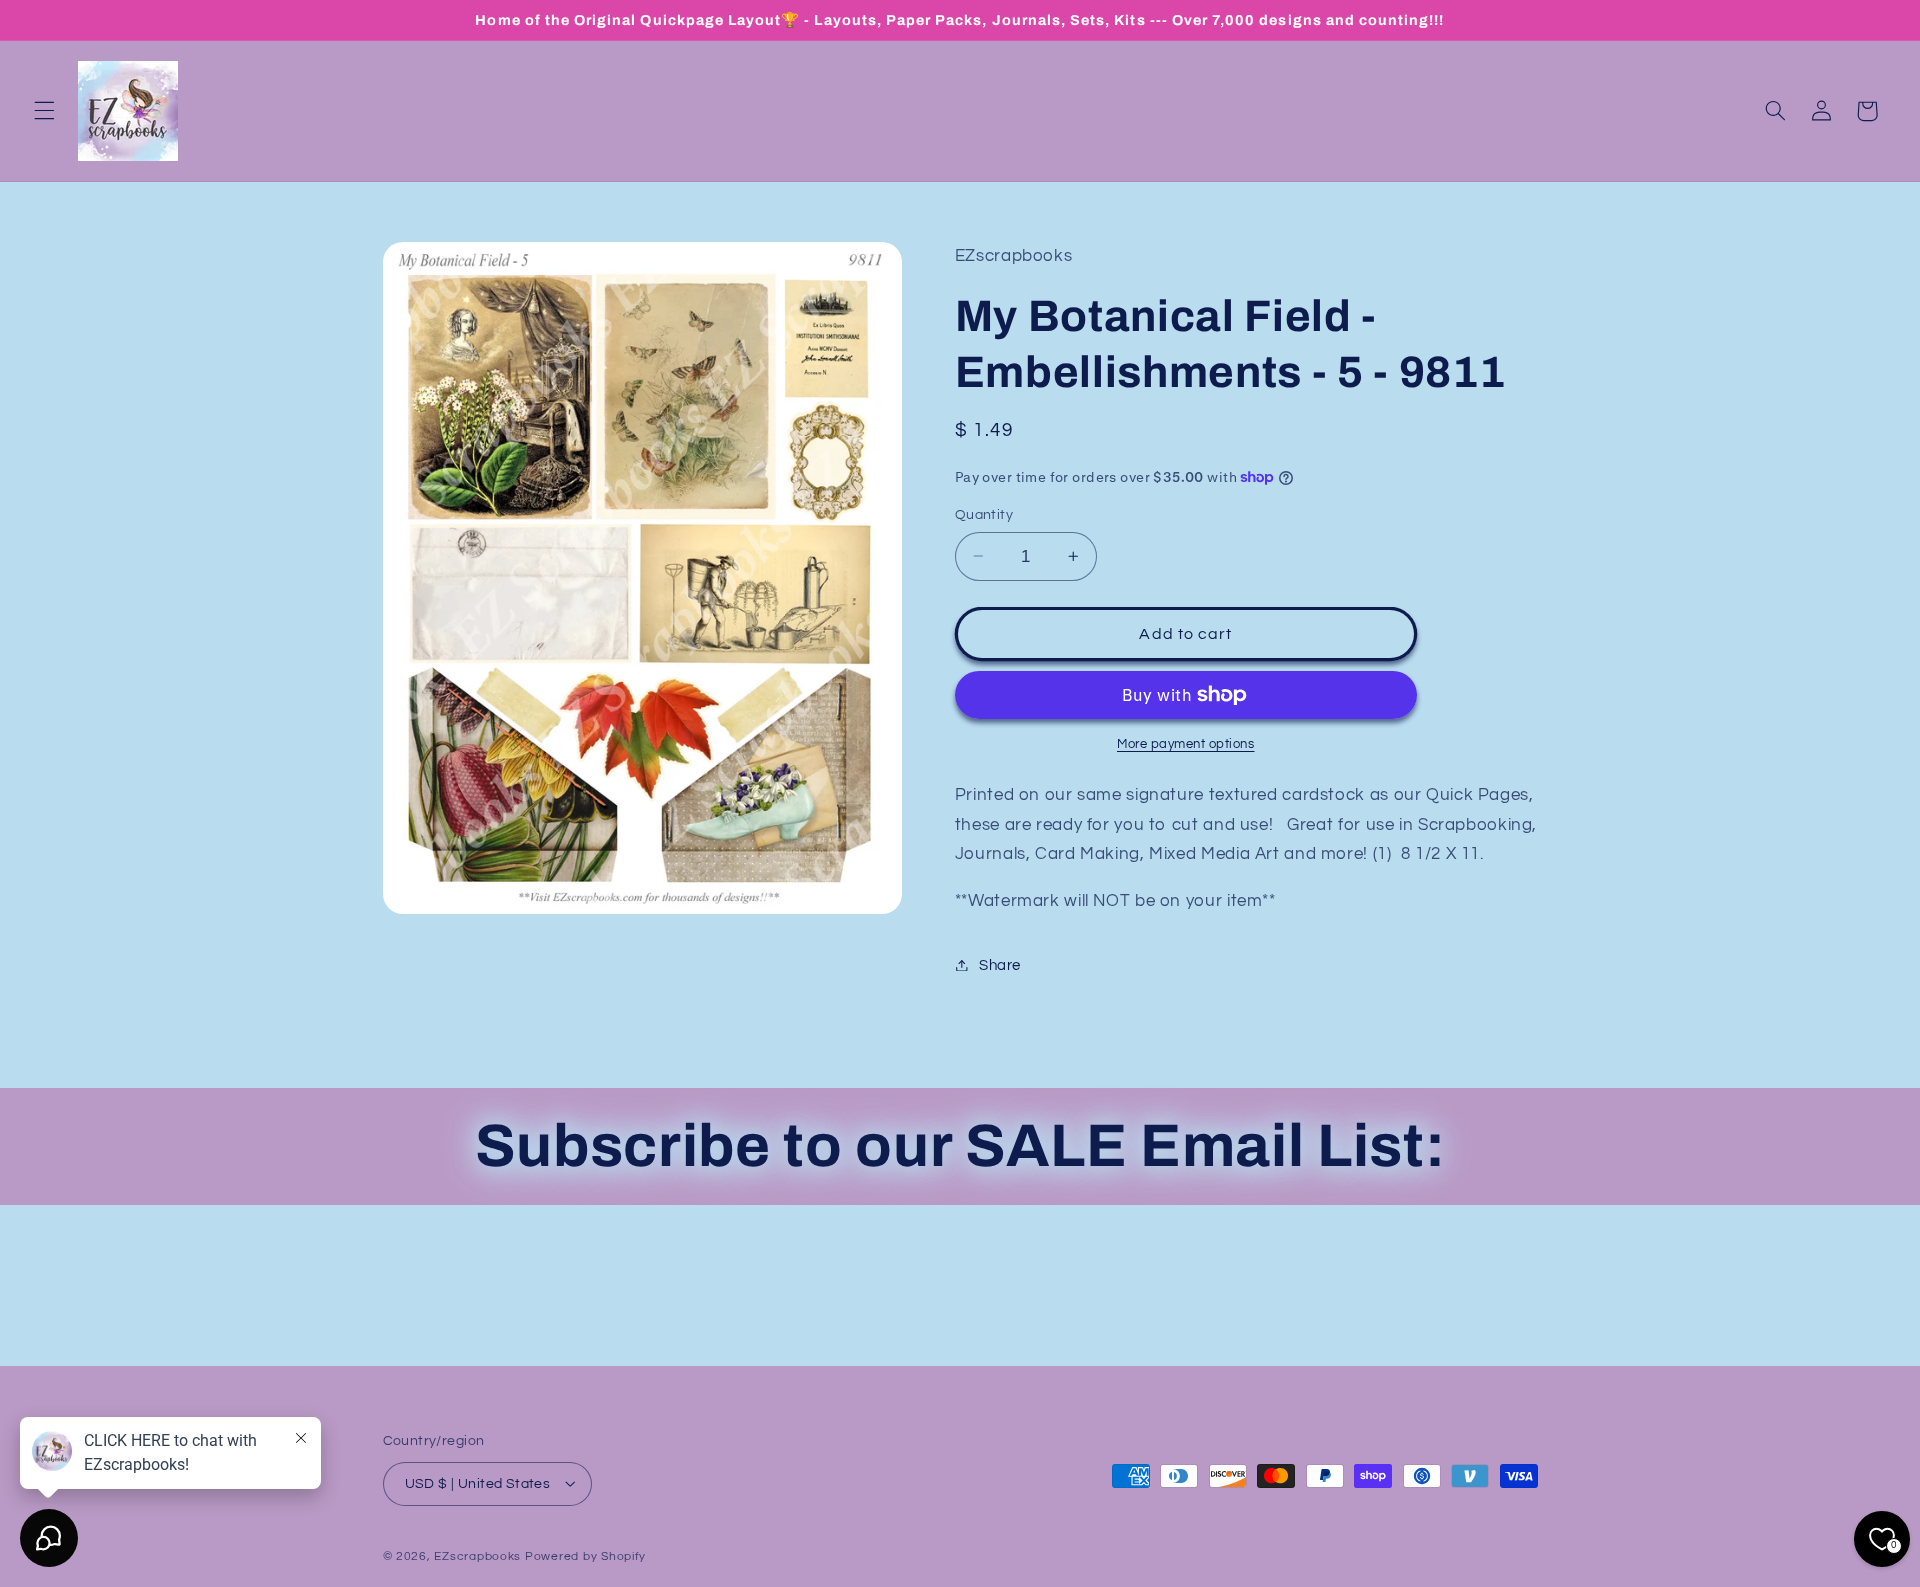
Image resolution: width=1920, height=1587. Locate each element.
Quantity (984, 515)
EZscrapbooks (477, 1555)
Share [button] (1000, 964)
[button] (44, 111)
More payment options (1186, 743)
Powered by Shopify (585, 1555)
